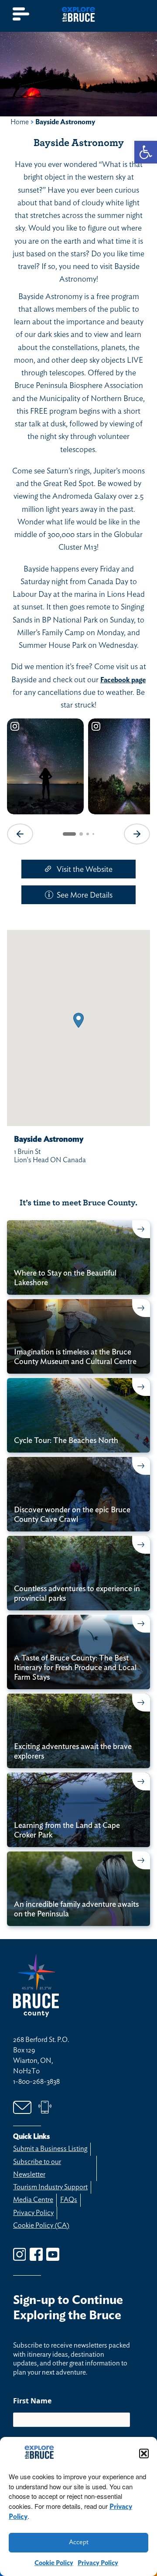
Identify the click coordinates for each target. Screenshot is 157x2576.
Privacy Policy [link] (98, 2563)
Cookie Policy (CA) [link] (41, 2226)
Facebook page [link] (123, 680)
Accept (79, 2542)
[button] (144, 2453)
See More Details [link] (85, 895)
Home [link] (20, 122)
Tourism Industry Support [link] (50, 2187)
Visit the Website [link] (85, 870)
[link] (146, 152)
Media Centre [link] (33, 2200)
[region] (78, 780)
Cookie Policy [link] (54, 2563)
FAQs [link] (69, 2200)
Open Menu (21, 14)
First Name (32, 2401)
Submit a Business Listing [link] (50, 2149)
